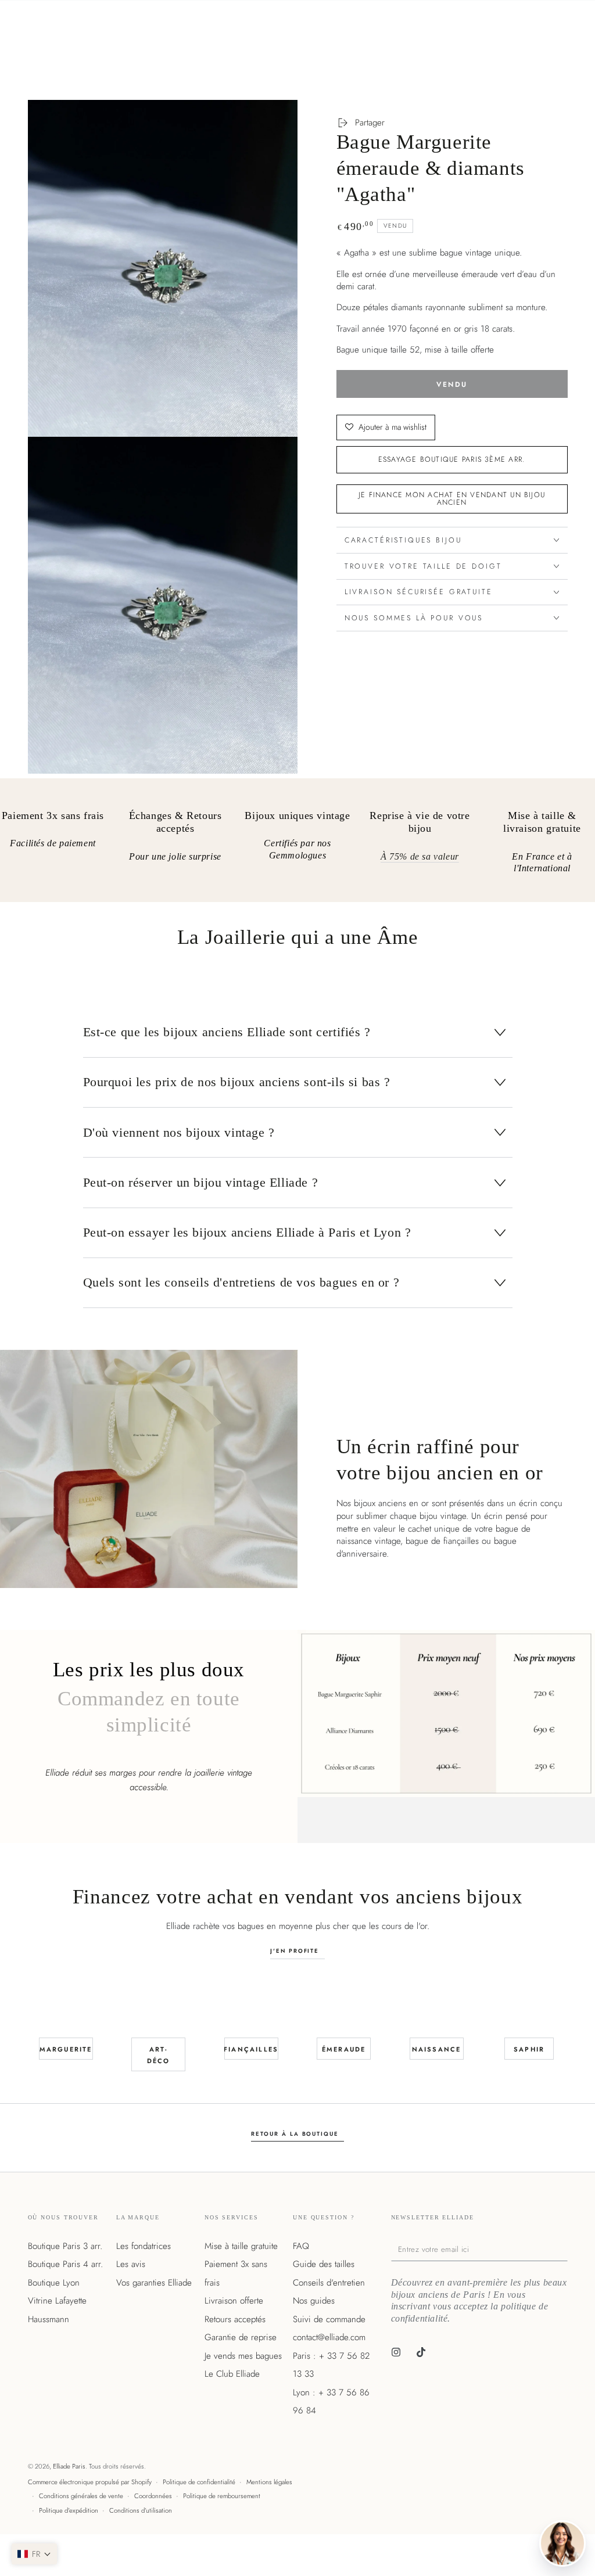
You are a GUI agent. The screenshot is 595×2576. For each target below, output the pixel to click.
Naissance (437, 2049)
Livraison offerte (234, 2301)
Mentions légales (269, 2482)
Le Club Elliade (232, 2374)
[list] (297, 845)
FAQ (301, 2246)
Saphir (529, 2049)
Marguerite (66, 2049)
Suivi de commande (329, 2319)
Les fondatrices (144, 2246)
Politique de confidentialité (199, 2482)
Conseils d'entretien (329, 2283)
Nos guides (314, 2301)
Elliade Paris (69, 2466)
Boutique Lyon (54, 2283)
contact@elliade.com (329, 2337)
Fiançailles (251, 2049)
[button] (34, 2554)
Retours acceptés (235, 2319)
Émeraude (344, 2049)
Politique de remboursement (222, 2496)
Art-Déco (159, 2055)
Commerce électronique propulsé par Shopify (90, 2482)
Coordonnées (153, 2496)
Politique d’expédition (69, 2510)
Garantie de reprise (241, 2337)
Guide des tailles (324, 2264)
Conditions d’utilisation (141, 2510)
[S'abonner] (565, 2249)
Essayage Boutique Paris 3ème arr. (452, 459)
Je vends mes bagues (243, 2356)
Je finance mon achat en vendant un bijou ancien (452, 498)
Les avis (131, 2264)
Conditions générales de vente (81, 2496)
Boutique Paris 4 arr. (65, 2264)
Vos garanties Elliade (154, 2283)
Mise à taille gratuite (241, 2246)
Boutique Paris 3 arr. (65, 2246)
